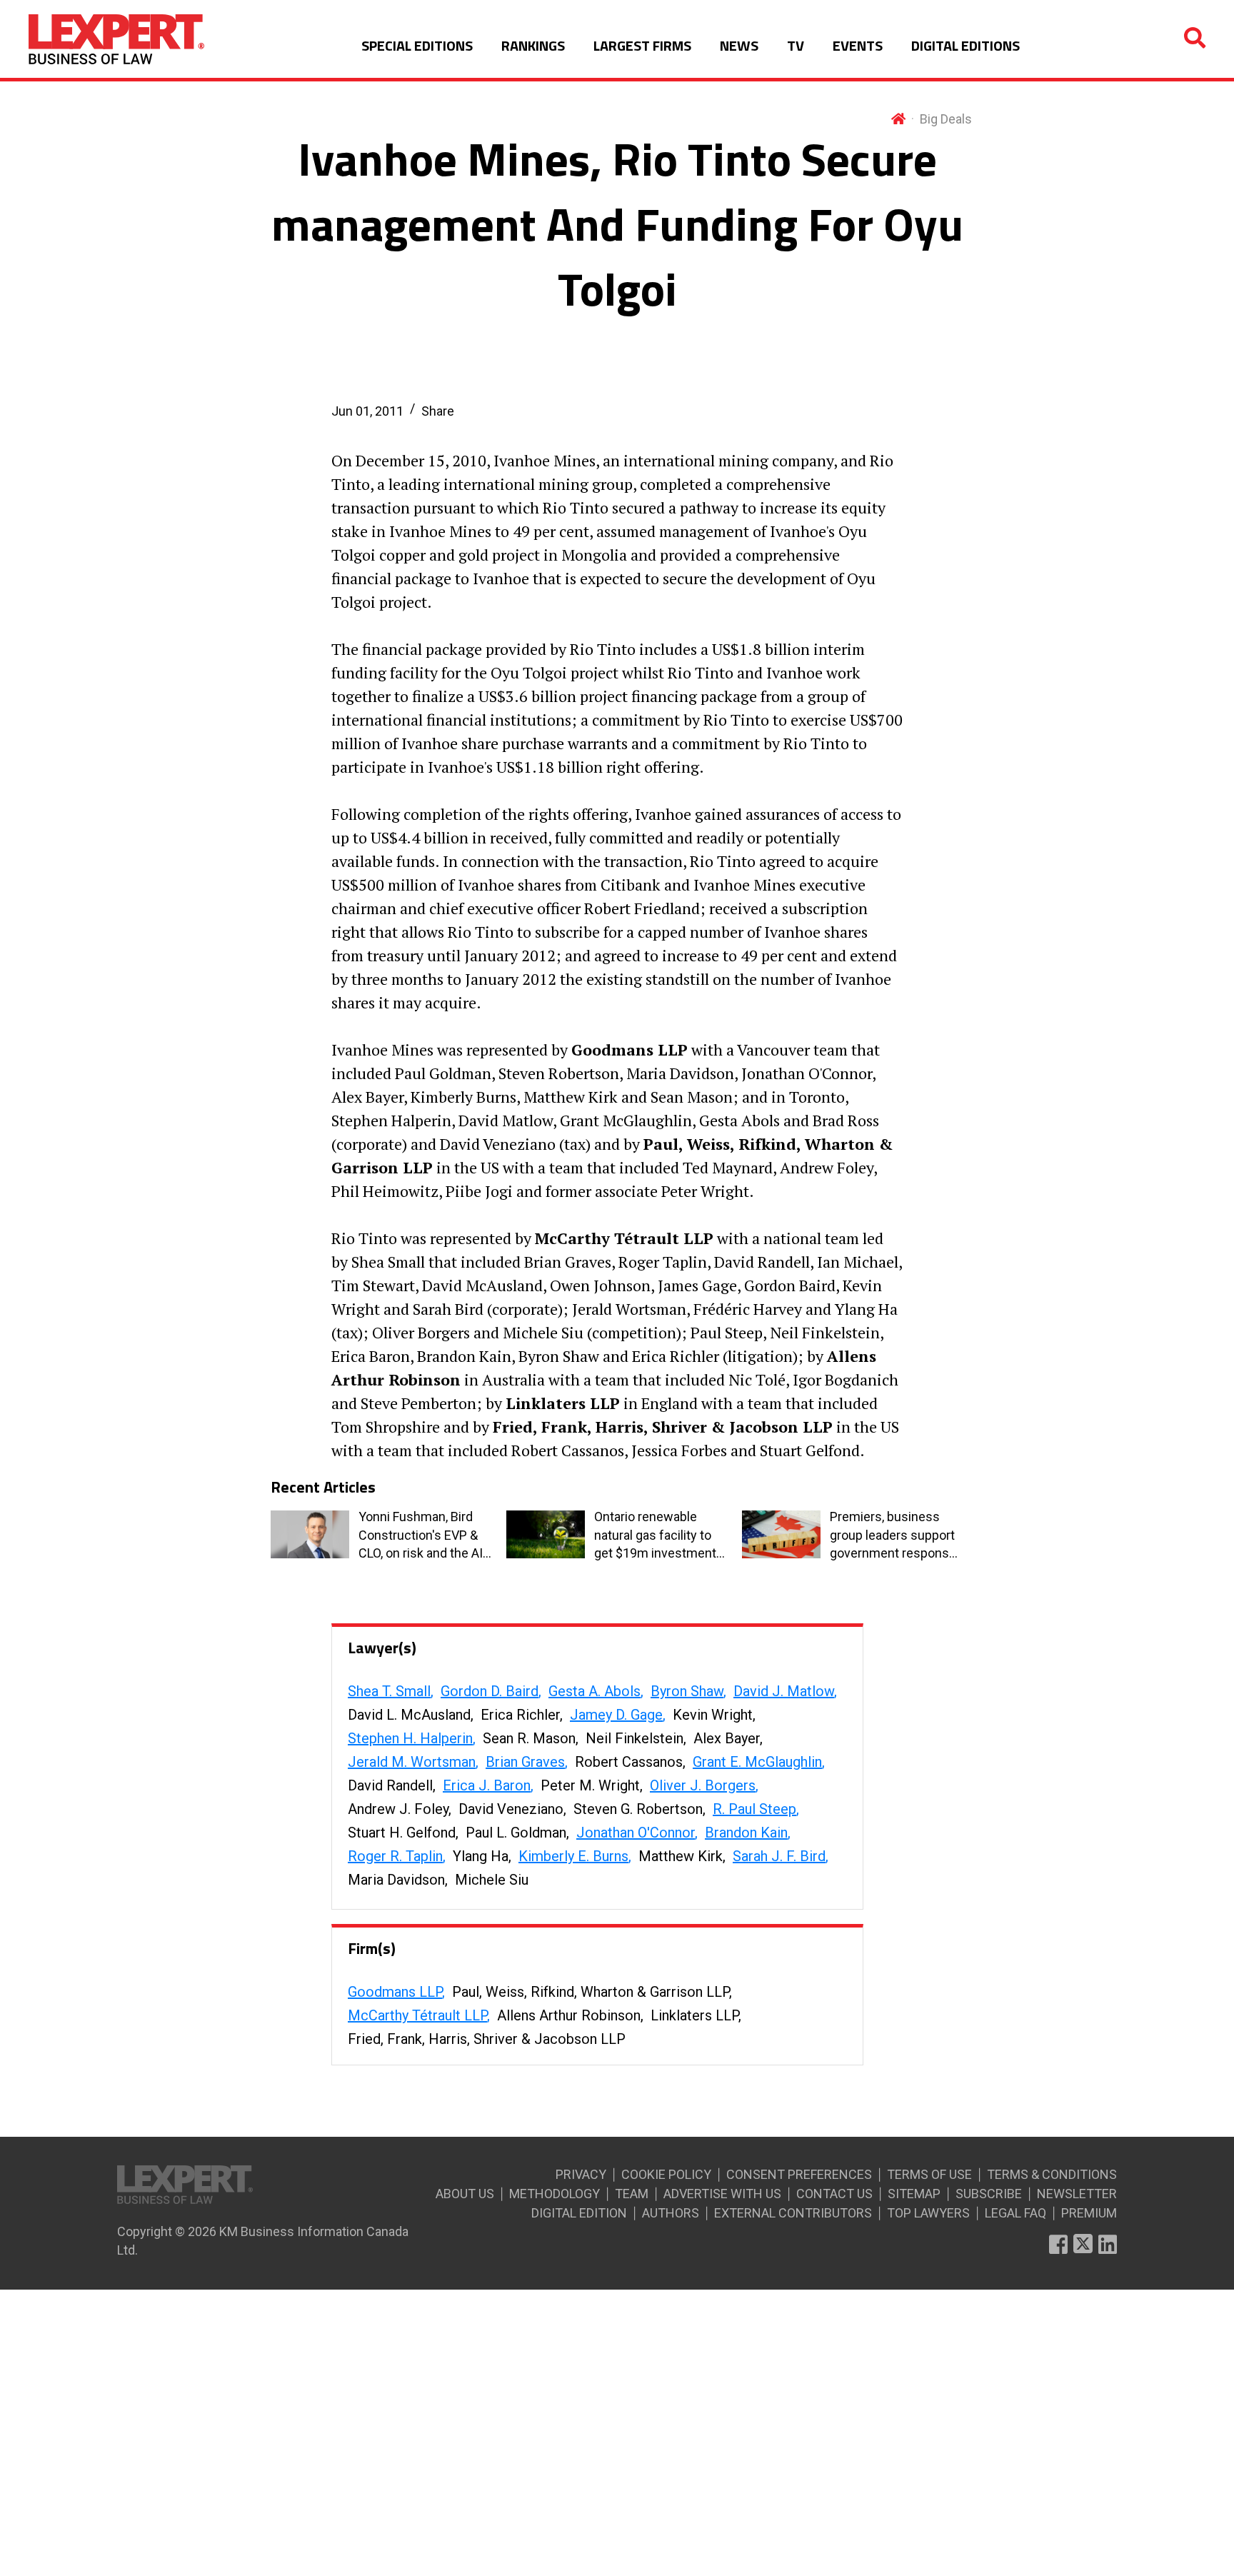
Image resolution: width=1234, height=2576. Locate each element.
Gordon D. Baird (490, 1691)
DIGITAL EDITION (579, 2213)
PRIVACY (581, 2174)
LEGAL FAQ (1015, 2213)
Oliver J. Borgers (703, 1785)
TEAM (632, 2194)
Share (438, 411)
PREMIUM (1089, 2213)
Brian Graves (525, 1762)
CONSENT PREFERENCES (799, 2174)
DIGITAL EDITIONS (965, 45)
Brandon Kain (746, 1833)
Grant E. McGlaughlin (757, 1762)
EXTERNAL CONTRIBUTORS (793, 2213)
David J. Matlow (784, 1691)
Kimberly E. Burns (573, 1856)
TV (796, 45)
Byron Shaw (687, 1691)
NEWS (739, 45)
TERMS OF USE (929, 2174)
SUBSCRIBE (989, 2194)
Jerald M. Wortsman (412, 1762)
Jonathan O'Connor (636, 1833)
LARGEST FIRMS (642, 45)
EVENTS (858, 45)
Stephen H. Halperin (410, 1738)
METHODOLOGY (555, 2194)
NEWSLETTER (1077, 2194)
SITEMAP (914, 2194)
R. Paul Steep (754, 1809)
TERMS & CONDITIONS (1052, 2174)
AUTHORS (671, 2213)
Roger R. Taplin (395, 1856)
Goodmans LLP (395, 1992)
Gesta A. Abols (595, 1691)
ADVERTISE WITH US (722, 2194)
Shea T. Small (389, 1691)
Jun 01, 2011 (367, 411)
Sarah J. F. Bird (779, 1856)
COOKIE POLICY (666, 2174)
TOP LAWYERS (928, 2213)
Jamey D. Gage (616, 1715)
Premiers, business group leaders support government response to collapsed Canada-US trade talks (893, 1535)
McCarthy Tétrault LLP (417, 2015)
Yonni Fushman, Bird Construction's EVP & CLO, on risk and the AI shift (421, 1535)
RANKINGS (533, 45)
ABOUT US (465, 2194)
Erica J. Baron (487, 1785)
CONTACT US (834, 2194)
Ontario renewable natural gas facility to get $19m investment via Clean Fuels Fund (655, 1535)
